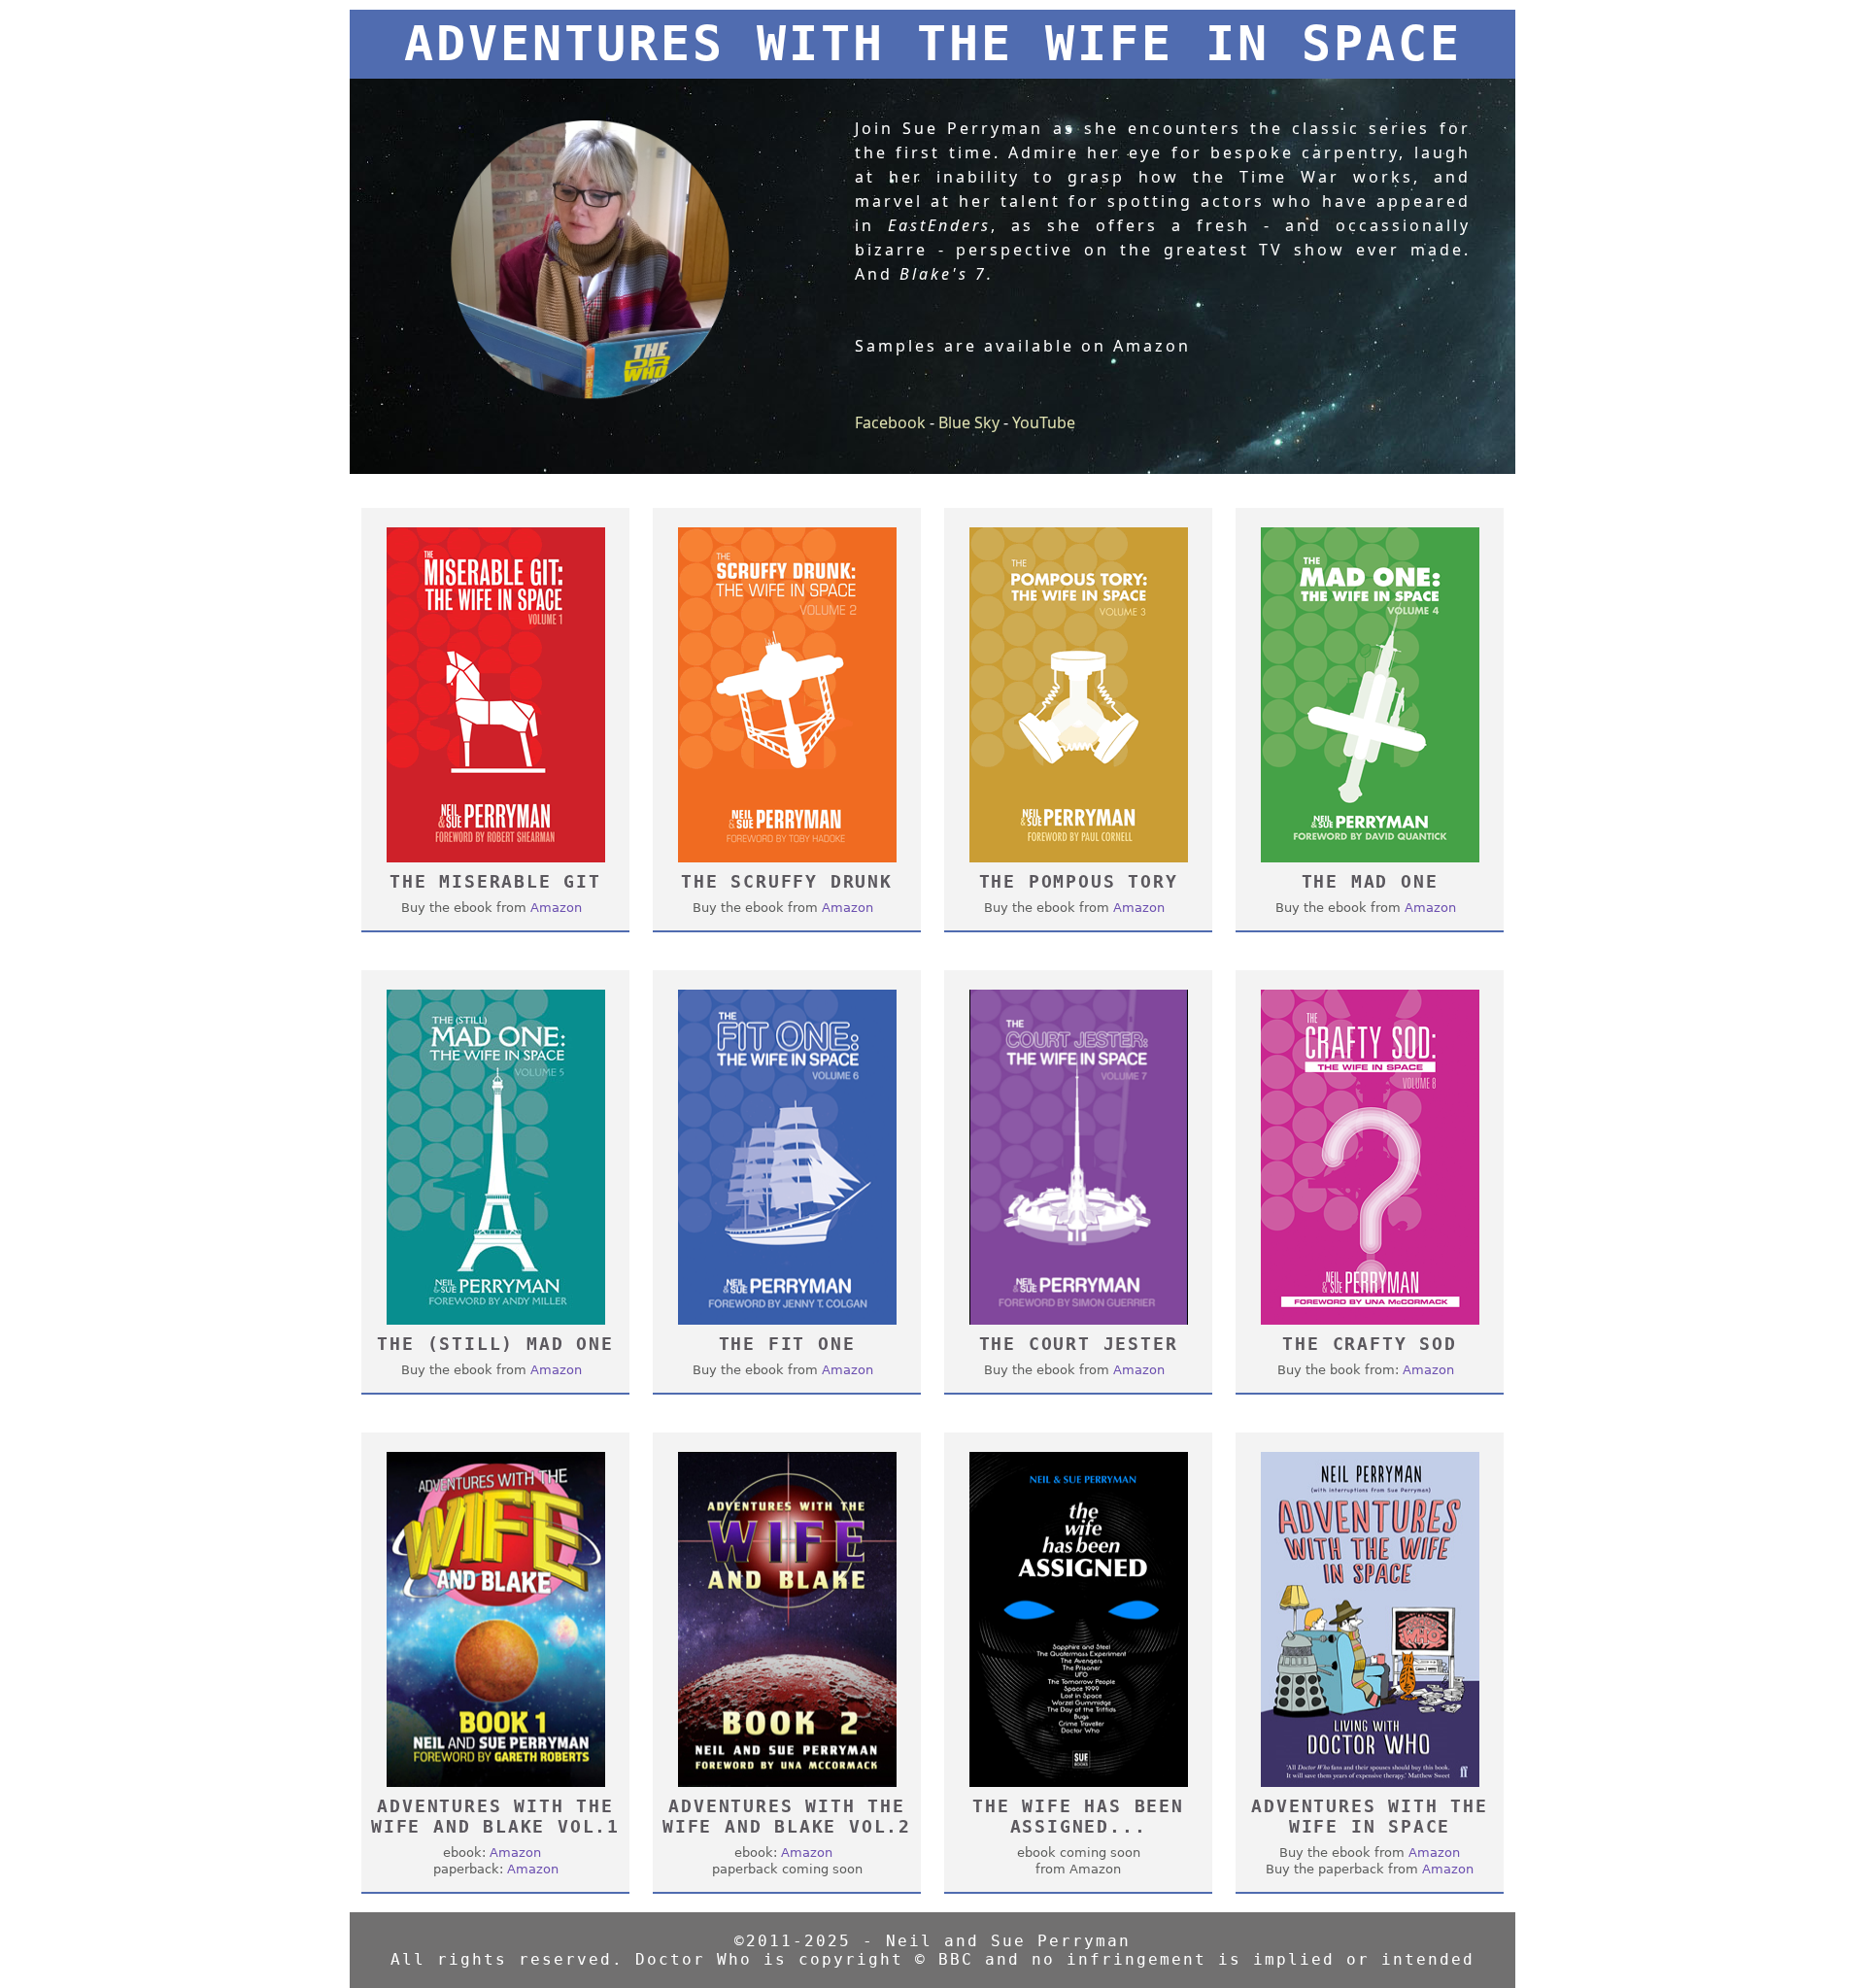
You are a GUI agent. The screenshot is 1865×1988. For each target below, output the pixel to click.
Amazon (556, 908)
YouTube (1044, 422)
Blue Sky (969, 422)
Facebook (890, 422)
